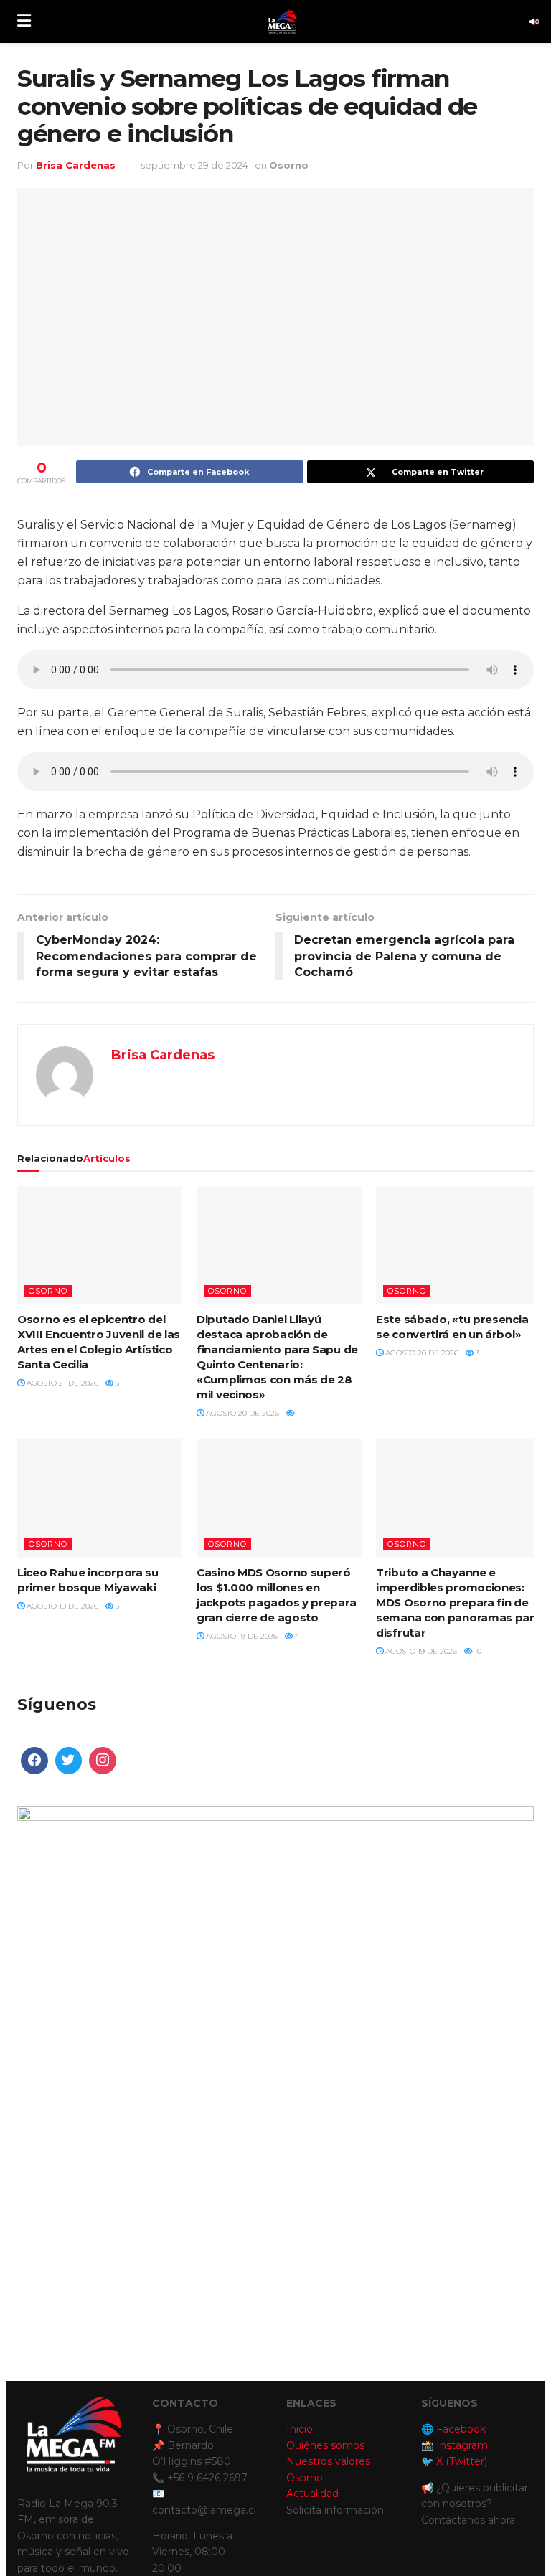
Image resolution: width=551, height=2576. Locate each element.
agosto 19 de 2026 (61, 1606)
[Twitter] (69, 1761)
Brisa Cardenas (76, 165)
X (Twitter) (462, 2461)
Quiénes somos (325, 2445)
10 (477, 1651)
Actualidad (312, 2494)
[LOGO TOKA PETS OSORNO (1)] (275, 2064)
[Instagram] (103, 1761)
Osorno (289, 165)
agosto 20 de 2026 (241, 1413)
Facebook (461, 2429)
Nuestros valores (328, 2461)
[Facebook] (34, 1761)
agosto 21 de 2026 (61, 1383)
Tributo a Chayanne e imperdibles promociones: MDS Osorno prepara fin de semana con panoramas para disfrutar (458, 1602)
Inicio (300, 2429)
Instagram (462, 2445)
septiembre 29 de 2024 (194, 165)
